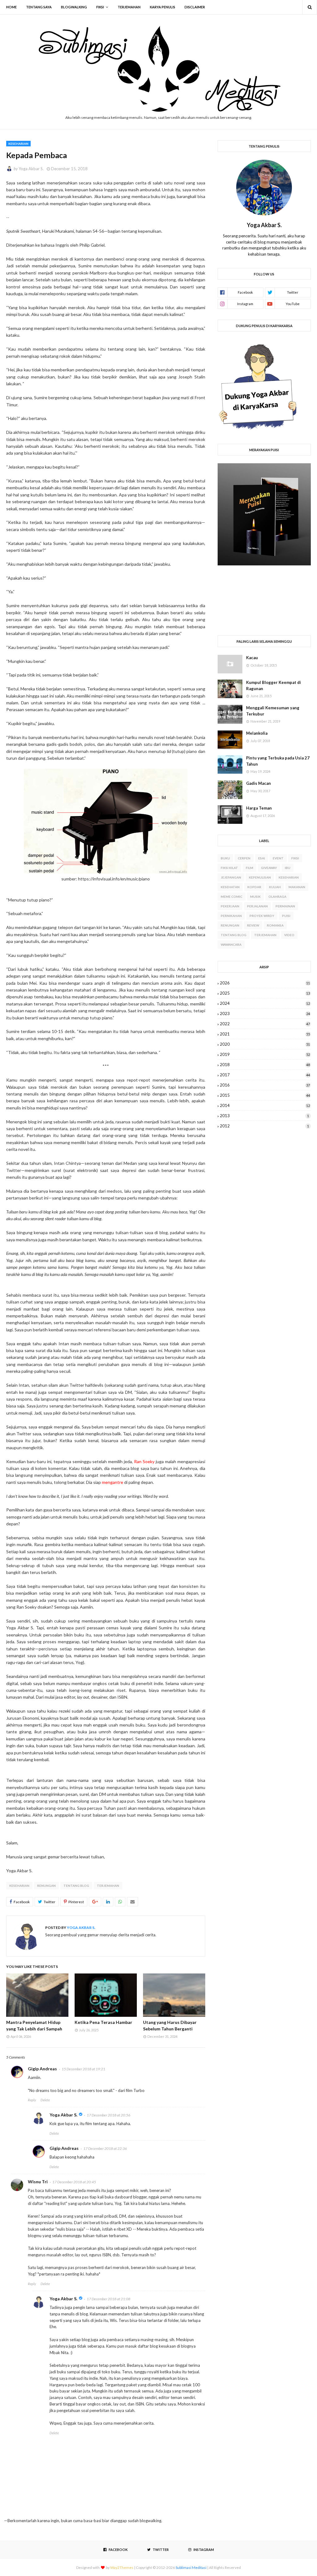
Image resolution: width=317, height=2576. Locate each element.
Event (278, 858)
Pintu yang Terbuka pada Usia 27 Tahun (278, 761)
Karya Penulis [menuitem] (163, 7)
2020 (265, 1044)
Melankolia (257, 733)
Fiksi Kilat (229, 868)
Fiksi (295, 858)
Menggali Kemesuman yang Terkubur (273, 711)
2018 (265, 1065)
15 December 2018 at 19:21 (83, 2069)
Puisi (286, 916)
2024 (265, 1003)
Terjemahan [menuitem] (129, 7)
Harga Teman (259, 808)
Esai (262, 858)
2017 (265, 1075)
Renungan (46, 1886)
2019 (265, 1054)
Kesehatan (230, 887)
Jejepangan (231, 877)
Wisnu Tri (38, 2182)
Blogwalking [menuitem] (74, 7)
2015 (265, 1095)
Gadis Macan (258, 783)
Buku (225, 858)
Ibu (288, 868)
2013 (264, 1116)
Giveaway (269, 868)
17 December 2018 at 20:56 (109, 2115)
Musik (255, 897)
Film (250, 868)
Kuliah (275, 887)
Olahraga (277, 897)
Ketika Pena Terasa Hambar (103, 2022)
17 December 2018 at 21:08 (109, 2299)
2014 (265, 1105)
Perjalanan (257, 906)
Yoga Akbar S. (31, 169)
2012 (264, 1126)
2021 (265, 1034)
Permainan (285, 906)
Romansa (275, 925)
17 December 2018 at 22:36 (105, 2148)
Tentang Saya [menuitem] (39, 7)
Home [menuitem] (11, 7)
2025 (265, 993)
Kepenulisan (260, 877)
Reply (32, 2100)
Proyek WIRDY (262, 916)
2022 (265, 1024)
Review (253, 925)
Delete (45, 2100)
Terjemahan (108, 1886)
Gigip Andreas (42, 2069)
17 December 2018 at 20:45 (74, 2182)
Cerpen (244, 858)
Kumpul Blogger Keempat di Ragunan (274, 685)
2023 (265, 1014)
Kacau (252, 658)
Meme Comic (232, 897)
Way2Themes (122, 2567)
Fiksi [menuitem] (100, 7)
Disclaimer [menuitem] (195, 7)
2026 (265, 983)
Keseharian (19, 1886)
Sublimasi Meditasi (191, 2567)
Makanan (297, 887)
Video (289, 935)
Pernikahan (231, 916)
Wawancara (231, 944)
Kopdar (254, 887)
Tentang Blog (76, 1886)
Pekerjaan (230, 906)
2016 (265, 1085)
